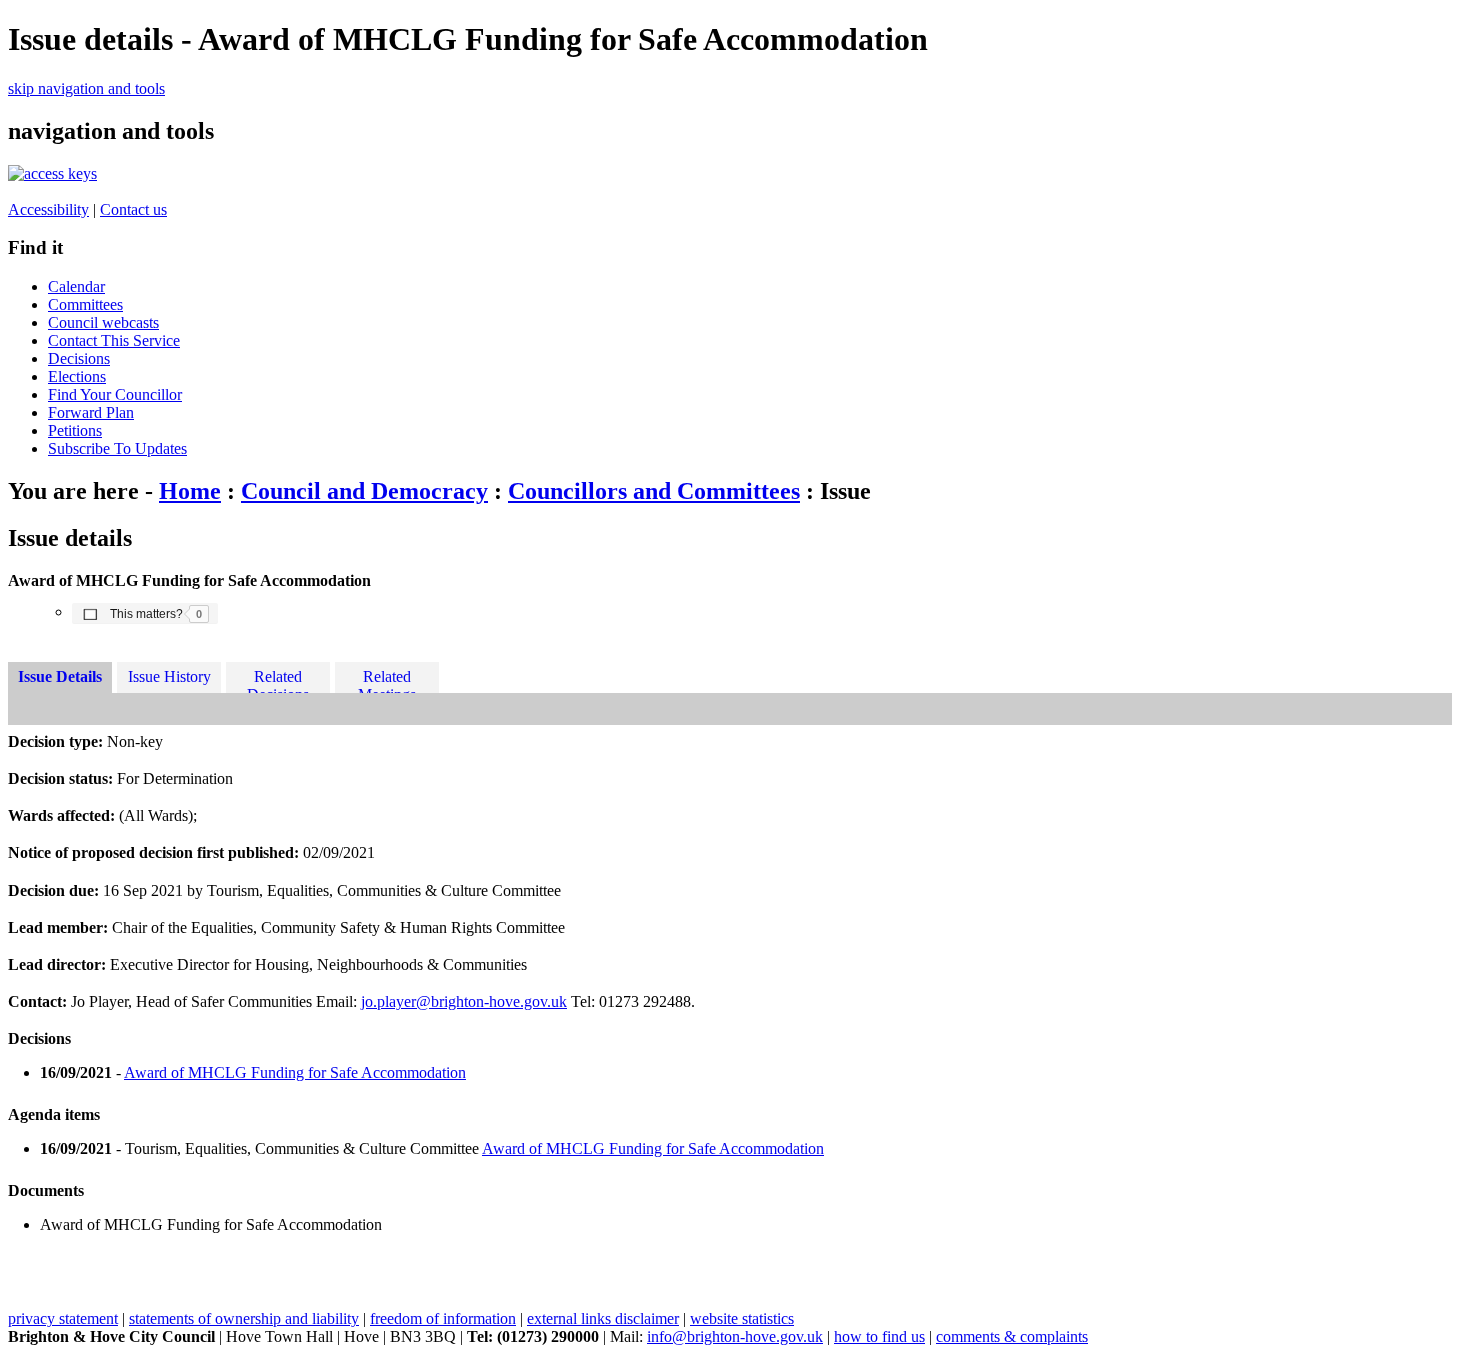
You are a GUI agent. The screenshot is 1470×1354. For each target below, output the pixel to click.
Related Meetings (387, 680)
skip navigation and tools (86, 88)
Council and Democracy (364, 491)
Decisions (79, 358)
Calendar (76, 286)
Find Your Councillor (115, 394)
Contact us (133, 209)
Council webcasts (103, 322)
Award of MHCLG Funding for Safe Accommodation (295, 1072)
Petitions (75, 430)
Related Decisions (278, 680)
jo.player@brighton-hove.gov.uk (464, 1001)
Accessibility (48, 209)
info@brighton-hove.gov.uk (735, 1336)
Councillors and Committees (654, 491)
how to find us (879, 1336)
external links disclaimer (603, 1318)
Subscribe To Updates (117, 448)
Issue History (169, 676)
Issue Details (60, 676)
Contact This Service (114, 340)
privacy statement (63, 1318)
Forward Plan (91, 412)
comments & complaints (1012, 1336)
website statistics (742, 1318)
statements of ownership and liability (244, 1318)
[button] (145, 613)
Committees (85, 304)
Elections (77, 376)
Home (190, 491)
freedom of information (443, 1318)
